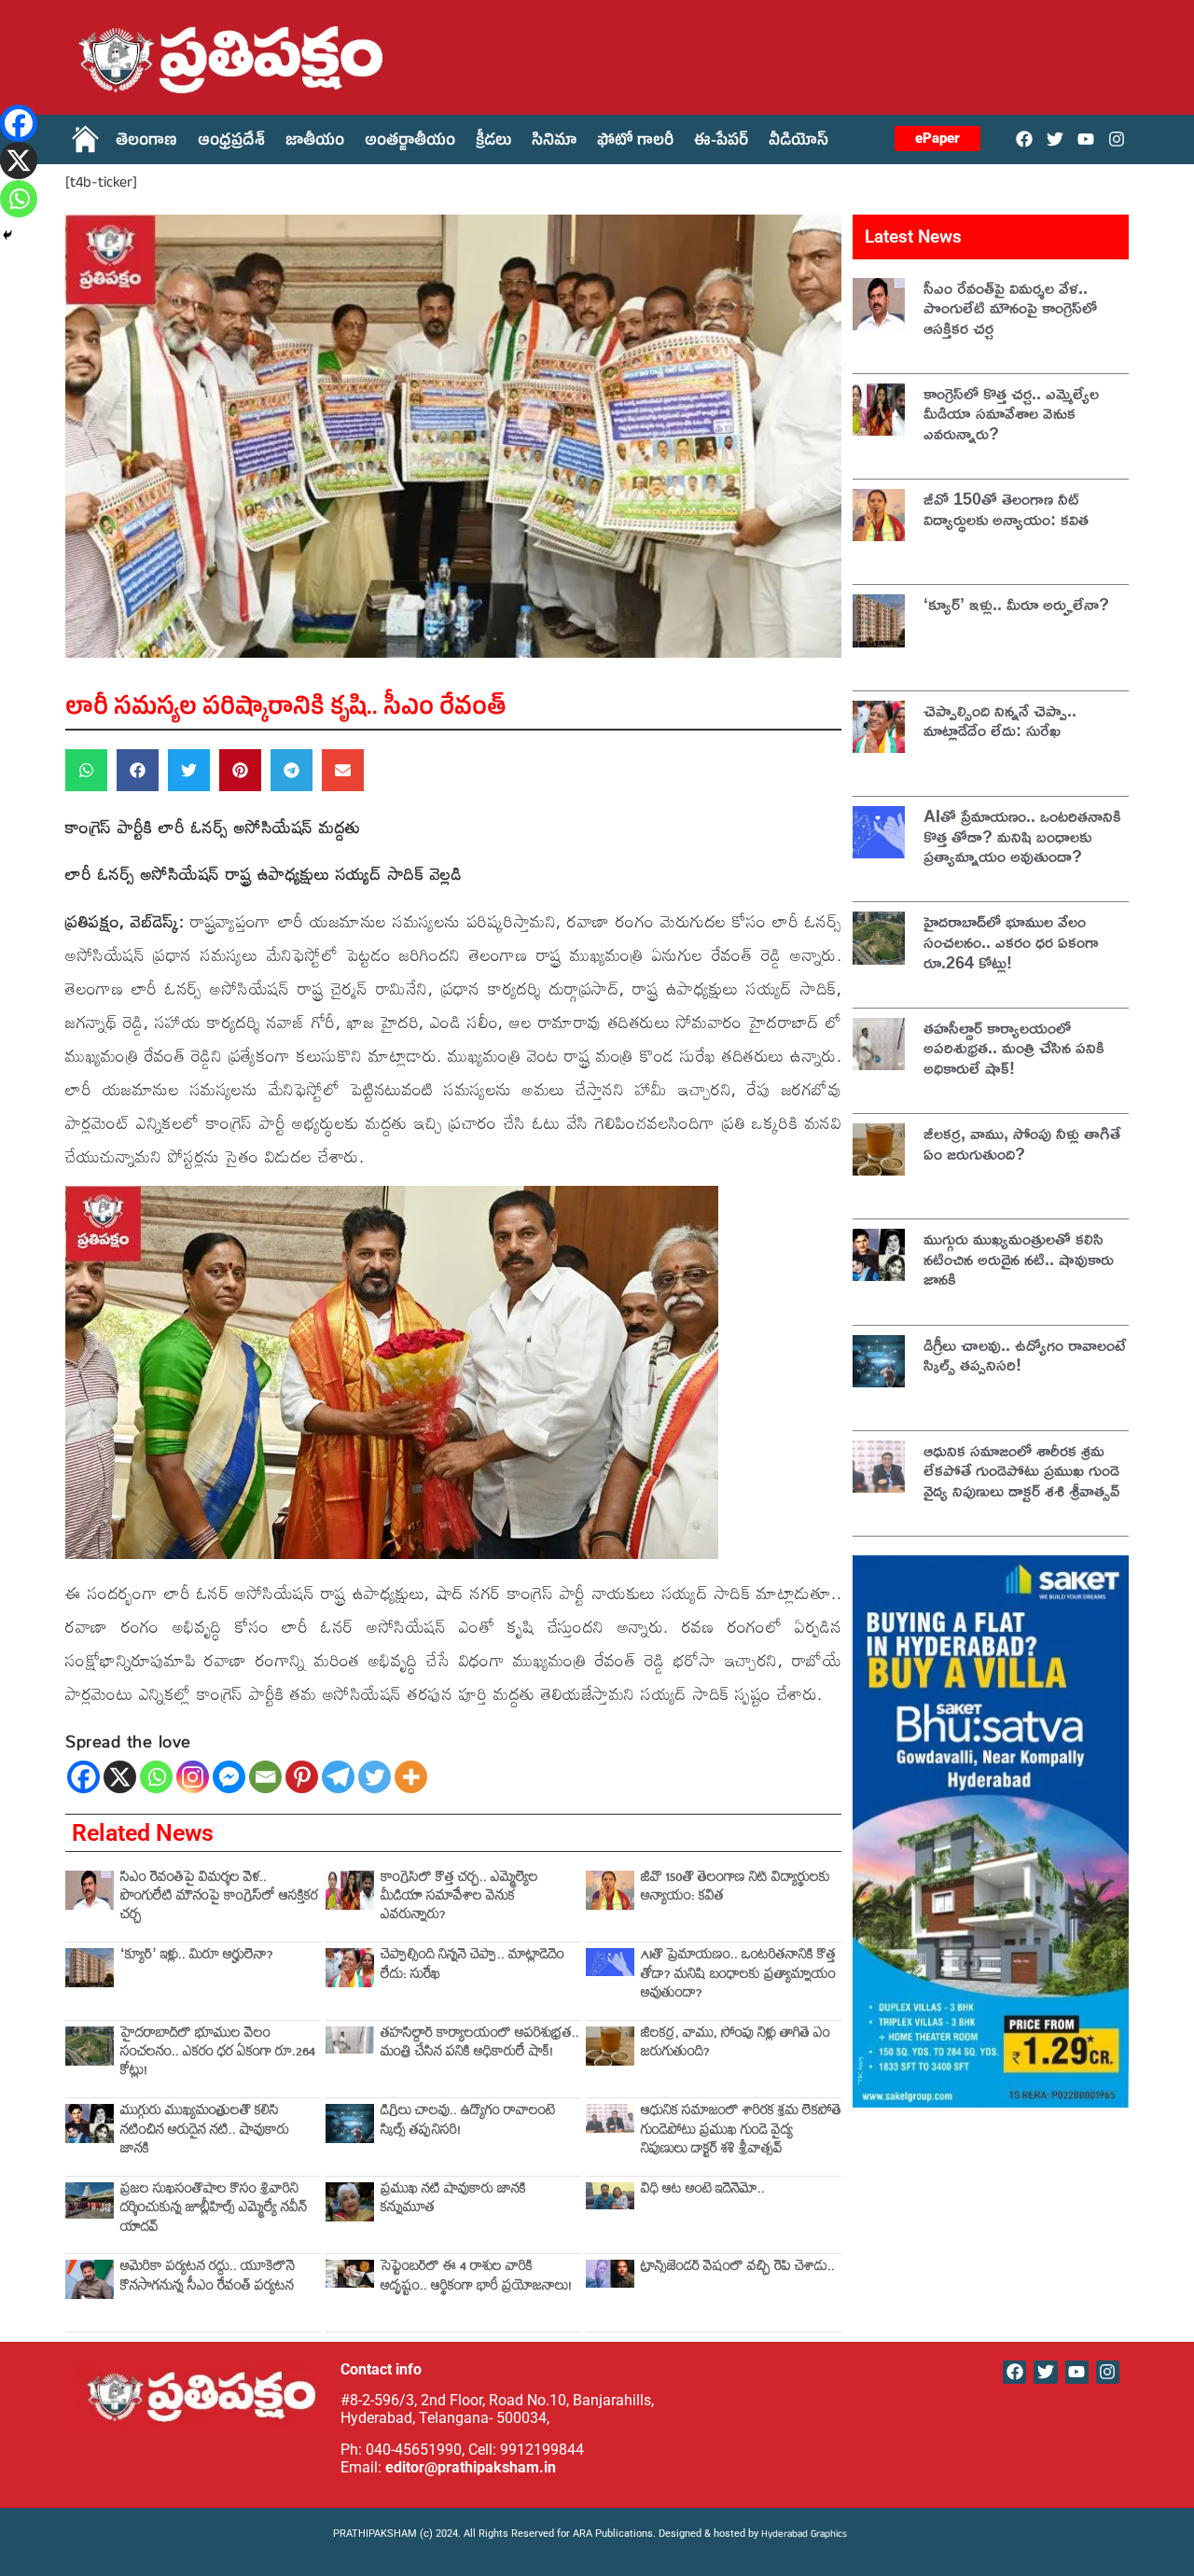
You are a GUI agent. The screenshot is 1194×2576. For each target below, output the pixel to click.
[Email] (265, 1777)
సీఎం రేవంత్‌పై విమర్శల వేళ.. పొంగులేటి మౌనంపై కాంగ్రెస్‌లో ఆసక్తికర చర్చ (219, 1899)
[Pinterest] (302, 1777)
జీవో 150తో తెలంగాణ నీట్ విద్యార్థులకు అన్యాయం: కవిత (736, 1889)
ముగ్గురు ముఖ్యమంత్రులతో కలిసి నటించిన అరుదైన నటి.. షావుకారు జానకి (205, 2132)
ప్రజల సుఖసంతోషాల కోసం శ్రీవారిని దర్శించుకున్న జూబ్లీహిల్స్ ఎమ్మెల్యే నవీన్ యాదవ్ (214, 2210)
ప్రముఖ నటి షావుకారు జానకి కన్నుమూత (453, 2200)
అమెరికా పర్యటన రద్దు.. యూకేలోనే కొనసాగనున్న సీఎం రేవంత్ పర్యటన (208, 2278)
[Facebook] (1024, 139)
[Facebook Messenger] (229, 1777)
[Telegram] (338, 1777)
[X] (120, 1777)
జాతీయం (315, 143)
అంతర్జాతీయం (410, 143)
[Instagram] (1117, 139)
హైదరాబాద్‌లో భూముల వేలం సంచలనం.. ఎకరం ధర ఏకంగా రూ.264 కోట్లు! (218, 2054)
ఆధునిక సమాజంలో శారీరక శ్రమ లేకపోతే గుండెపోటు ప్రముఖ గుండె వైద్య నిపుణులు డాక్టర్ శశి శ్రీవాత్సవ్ (741, 2132)
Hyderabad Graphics (805, 2535)
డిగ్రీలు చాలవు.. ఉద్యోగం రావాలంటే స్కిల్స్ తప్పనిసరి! (468, 2122)
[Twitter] (1055, 139)
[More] (411, 1777)
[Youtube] (1086, 139)
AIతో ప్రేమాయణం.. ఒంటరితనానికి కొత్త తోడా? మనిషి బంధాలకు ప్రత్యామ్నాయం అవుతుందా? (738, 1976)
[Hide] (7, 235)
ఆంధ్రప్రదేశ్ (231, 143)
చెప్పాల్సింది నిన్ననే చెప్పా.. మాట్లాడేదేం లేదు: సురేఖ (472, 1966)
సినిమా (554, 143)
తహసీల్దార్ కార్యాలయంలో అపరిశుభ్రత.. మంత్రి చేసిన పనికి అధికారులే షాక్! (480, 2045)
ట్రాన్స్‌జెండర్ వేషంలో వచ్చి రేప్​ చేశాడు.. (738, 2269)
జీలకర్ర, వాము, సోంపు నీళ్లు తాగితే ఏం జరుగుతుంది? (736, 2045)
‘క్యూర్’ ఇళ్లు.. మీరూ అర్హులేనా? (197, 1957)
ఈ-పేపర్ (721, 143)
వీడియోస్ (798, 143)
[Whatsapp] (156, 1777)
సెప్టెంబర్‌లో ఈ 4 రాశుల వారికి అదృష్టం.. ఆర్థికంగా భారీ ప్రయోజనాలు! (476, 2278)
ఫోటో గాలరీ (635, 143)
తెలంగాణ (146, 143)
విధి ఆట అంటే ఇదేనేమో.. (703, 2191)
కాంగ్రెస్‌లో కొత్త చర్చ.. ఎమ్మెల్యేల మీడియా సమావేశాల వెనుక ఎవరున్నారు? (459, 1899)
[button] (86, 770)
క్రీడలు (493, 143)
